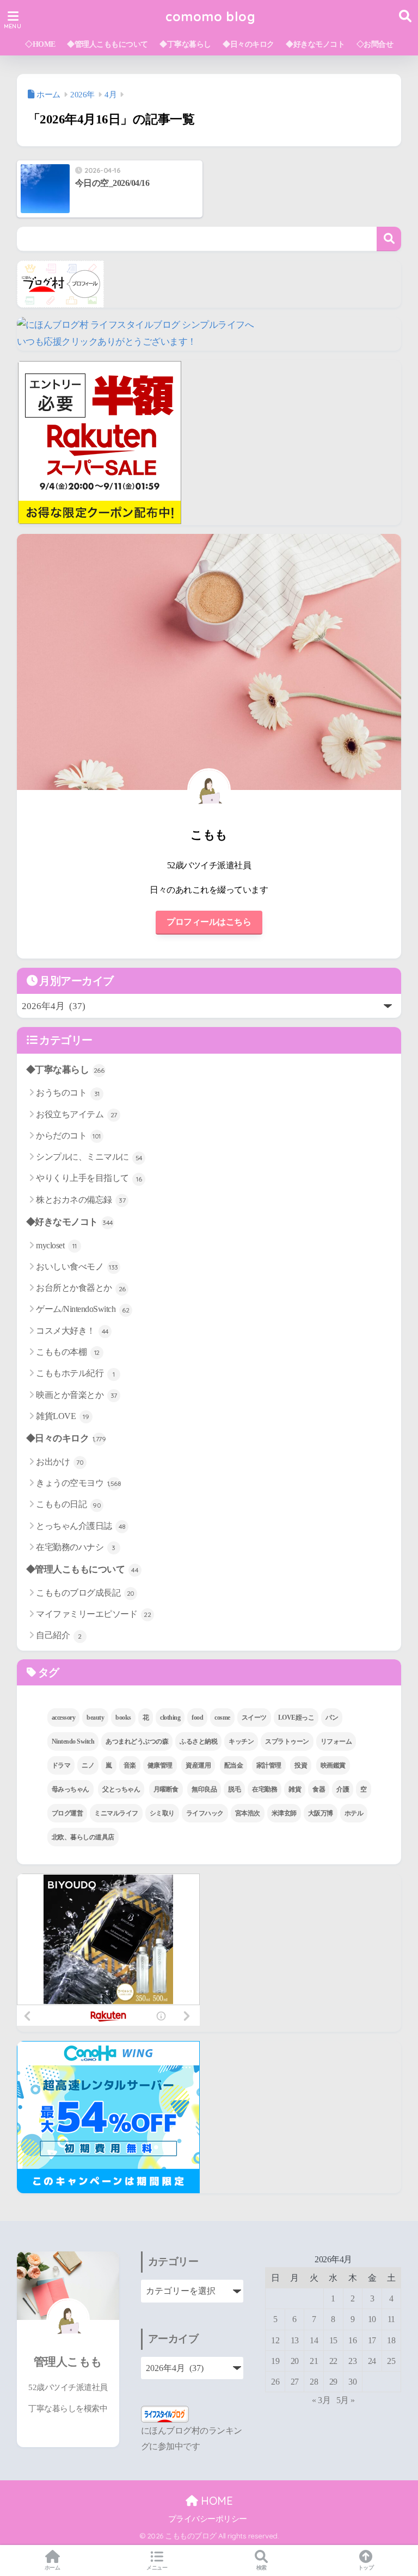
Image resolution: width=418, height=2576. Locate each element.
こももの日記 (68, 1504)
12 (275, 2340)
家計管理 (269, 1765)
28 (314, 2382)
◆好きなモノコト (315, 44)
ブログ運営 (67, 1813)
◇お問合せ (375, 44)
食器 (319, 1789)
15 (333, 2340)
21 (314, 2361)
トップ (366, 2568)
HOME (215, 2501)
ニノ (88, 1765)
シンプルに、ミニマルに (89, 1157)
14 (314, 2340)
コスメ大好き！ (72, 1331)
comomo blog (211, 17)
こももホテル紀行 (75, 1373)
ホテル (354, 1813)
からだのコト (68, 1135)
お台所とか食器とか (81, 1288)
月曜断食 (166, 1789)
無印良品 (204, 1789)
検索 (389, 239)
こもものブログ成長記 (85, 1593)
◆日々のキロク (248, 44)
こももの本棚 (68, 1352)
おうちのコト (68, 1093)
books (123, 1718)
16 (352, 2340)
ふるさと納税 (198, 1741)
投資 (301, 1765)
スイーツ (254, 1718)
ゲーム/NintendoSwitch (82, 1309)
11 (391, 2319)
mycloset (56, 1245)
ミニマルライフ (116, 1813)
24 (372, 2361)
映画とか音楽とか (76, 1395)
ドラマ (61, 1765)
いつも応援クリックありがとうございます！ (107, 342)
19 (275, 2361)
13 (295, 2340)
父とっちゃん (121, 1789)
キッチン (241, 1741)
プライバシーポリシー (208, 2519)
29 (333, 2382)
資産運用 (198, 1765)
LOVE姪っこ (296, 1718)
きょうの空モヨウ (78, 1483)
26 (275, 2382)
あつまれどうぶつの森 (137, 1741)
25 (391, 2361)
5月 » (346, 2400)
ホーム (53, 2568)
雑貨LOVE (62, 1416)
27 (295, 2382)
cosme (222, 1718)
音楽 (130, 1765)
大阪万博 (321, 1813)
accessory (64, 1718)
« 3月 (321, 2400)
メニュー (157, 2568)
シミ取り (162, 1813)
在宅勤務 (265, 1789)
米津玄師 (284, 1813)
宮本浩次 (248, 1813)
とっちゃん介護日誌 (81, 1526)
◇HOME (40, 44)
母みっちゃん (70, 1789)
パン (332, 1718)
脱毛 (234, 1789)
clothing (170, 1718)
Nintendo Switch (73, 1741)
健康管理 (160, 1765)
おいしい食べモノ (77, 1267)
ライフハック (205, 1813)
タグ (47, 1672)
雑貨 (295, 1789)
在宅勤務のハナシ (76, 1547)
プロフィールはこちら (209, 922)
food (197, 1718)
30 (352, 2382)
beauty (95, 1718)
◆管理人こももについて (107, 44)
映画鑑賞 (333, 1765)
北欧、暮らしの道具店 (83, 1837)
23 (352, 2361)
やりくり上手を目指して (89, 1178)
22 (333, 2361)
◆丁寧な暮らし (185, 44)
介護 (343, 1789)
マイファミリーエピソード (93, 1614)
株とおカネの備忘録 (81, 1200)
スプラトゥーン (287, 1741)
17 (372, 2340)
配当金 (234, 1765)
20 (295, 2361)
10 (372, 2319)
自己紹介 (59, 1635)
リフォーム (336, 1741)
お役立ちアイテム (76, 1114)
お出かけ (60, 1462)
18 (391, 2340)
